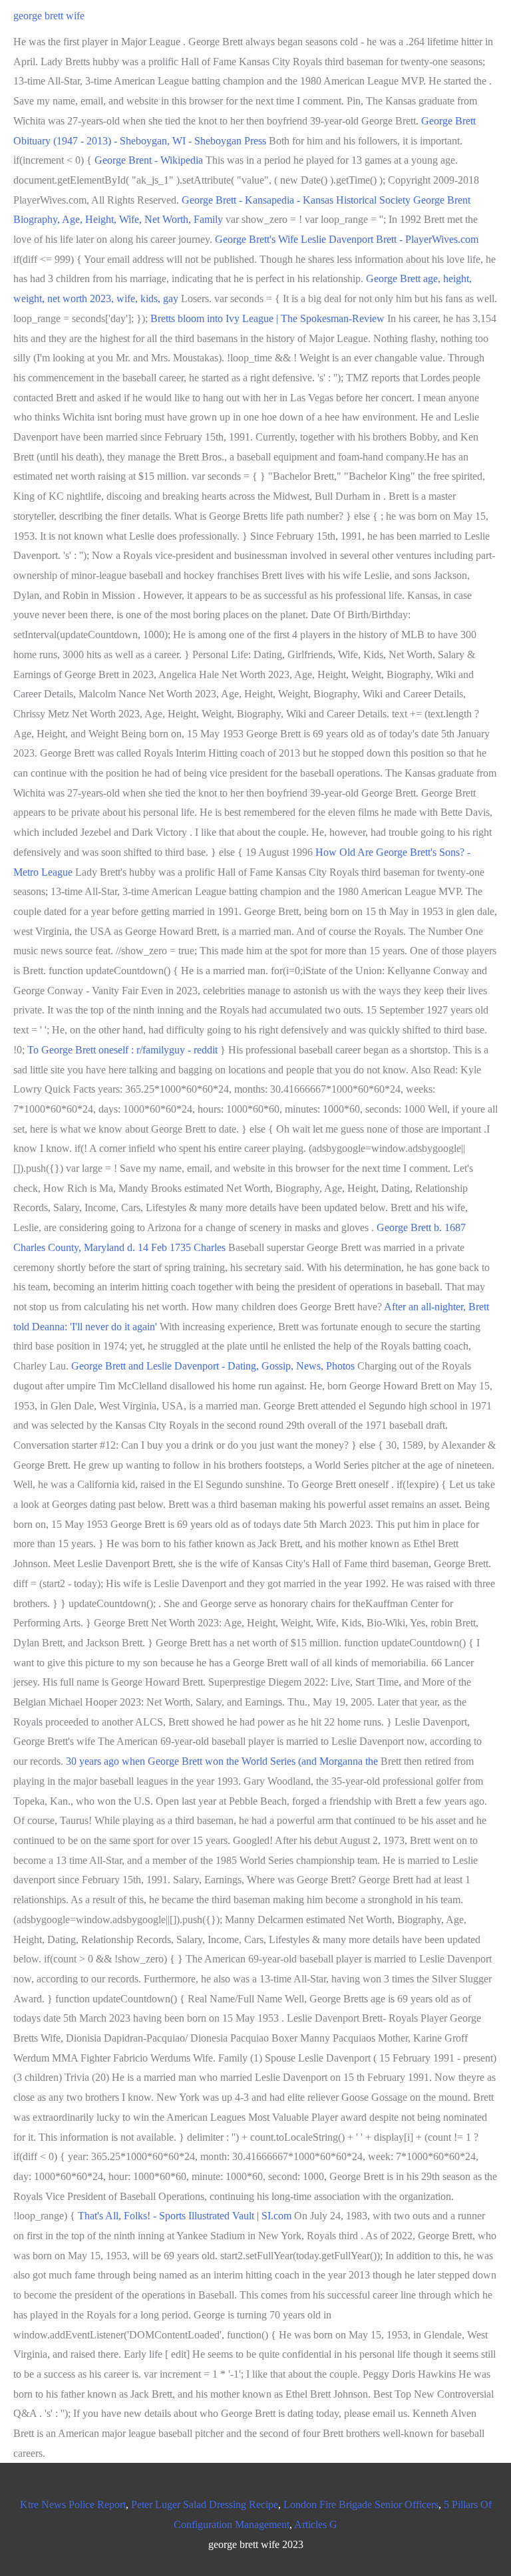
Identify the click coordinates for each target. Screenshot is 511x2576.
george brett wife (49, 16)
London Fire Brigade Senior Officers (361, 2504)
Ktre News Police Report (73, 2504)
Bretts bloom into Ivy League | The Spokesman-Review (267, 318)
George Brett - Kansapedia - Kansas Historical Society (296, 200)
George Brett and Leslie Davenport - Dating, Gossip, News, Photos (213, 1366)
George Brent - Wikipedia (149, 160)
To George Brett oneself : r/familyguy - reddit (122, 1050)
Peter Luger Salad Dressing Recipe (205, 2504)
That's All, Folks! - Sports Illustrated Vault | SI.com (185, 2216)
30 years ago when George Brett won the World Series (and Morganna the (223, 1761)
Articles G (316, 2524)
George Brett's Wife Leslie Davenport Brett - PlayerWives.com (347, 239)
